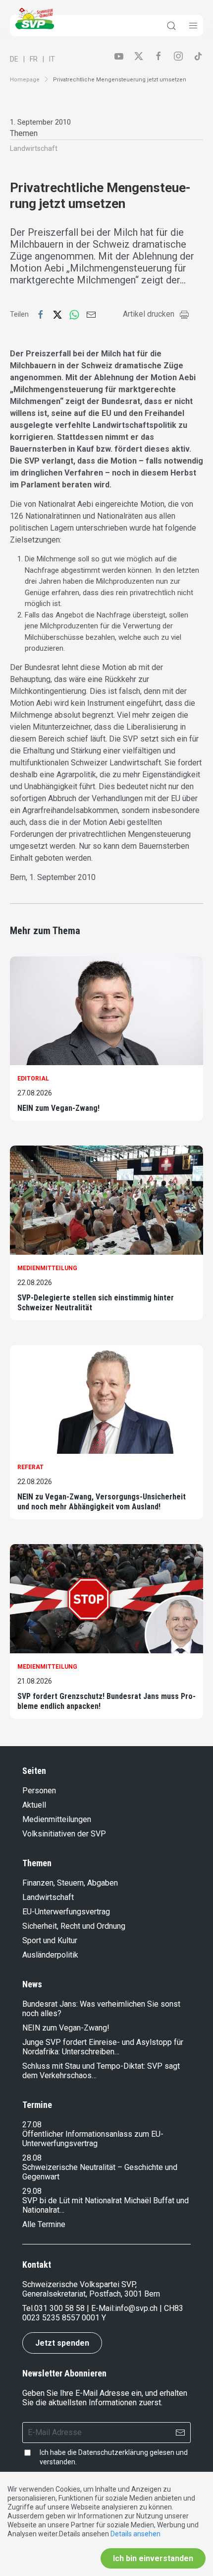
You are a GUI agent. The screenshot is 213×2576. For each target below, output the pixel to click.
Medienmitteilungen (57, 1819)
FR (34, 59)
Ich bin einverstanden (153, 2558)
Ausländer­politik (50, 1955)
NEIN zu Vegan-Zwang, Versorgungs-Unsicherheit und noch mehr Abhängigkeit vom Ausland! (102, 1502)
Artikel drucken (149, 314)
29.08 (32, 2191)
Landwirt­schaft (34, 148)
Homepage (25, 80)
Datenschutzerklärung (113, 2452)
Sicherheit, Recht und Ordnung (74, 1926)
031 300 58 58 (59, 2308)
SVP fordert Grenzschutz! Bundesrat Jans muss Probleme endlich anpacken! (106, 1701)
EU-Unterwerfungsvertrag (66, 1912)
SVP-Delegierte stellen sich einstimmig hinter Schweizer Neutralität (96, 1303)
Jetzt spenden (62, 2343)
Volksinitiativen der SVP (64, 1834)
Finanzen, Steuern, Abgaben (70, 1883)
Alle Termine (44, 2224)
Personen (39, 1791)
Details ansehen (135, 2534)
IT (52, 59)
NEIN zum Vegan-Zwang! (58, 1108)
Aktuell (34, 1805)
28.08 (32, 2158)
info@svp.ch (136, 2308)
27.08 (32, 2125)
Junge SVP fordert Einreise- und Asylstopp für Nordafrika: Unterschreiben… (103, 2047)
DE (14, 59)
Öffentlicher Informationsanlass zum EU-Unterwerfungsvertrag (93, 2139)
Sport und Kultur (50, 1940)
